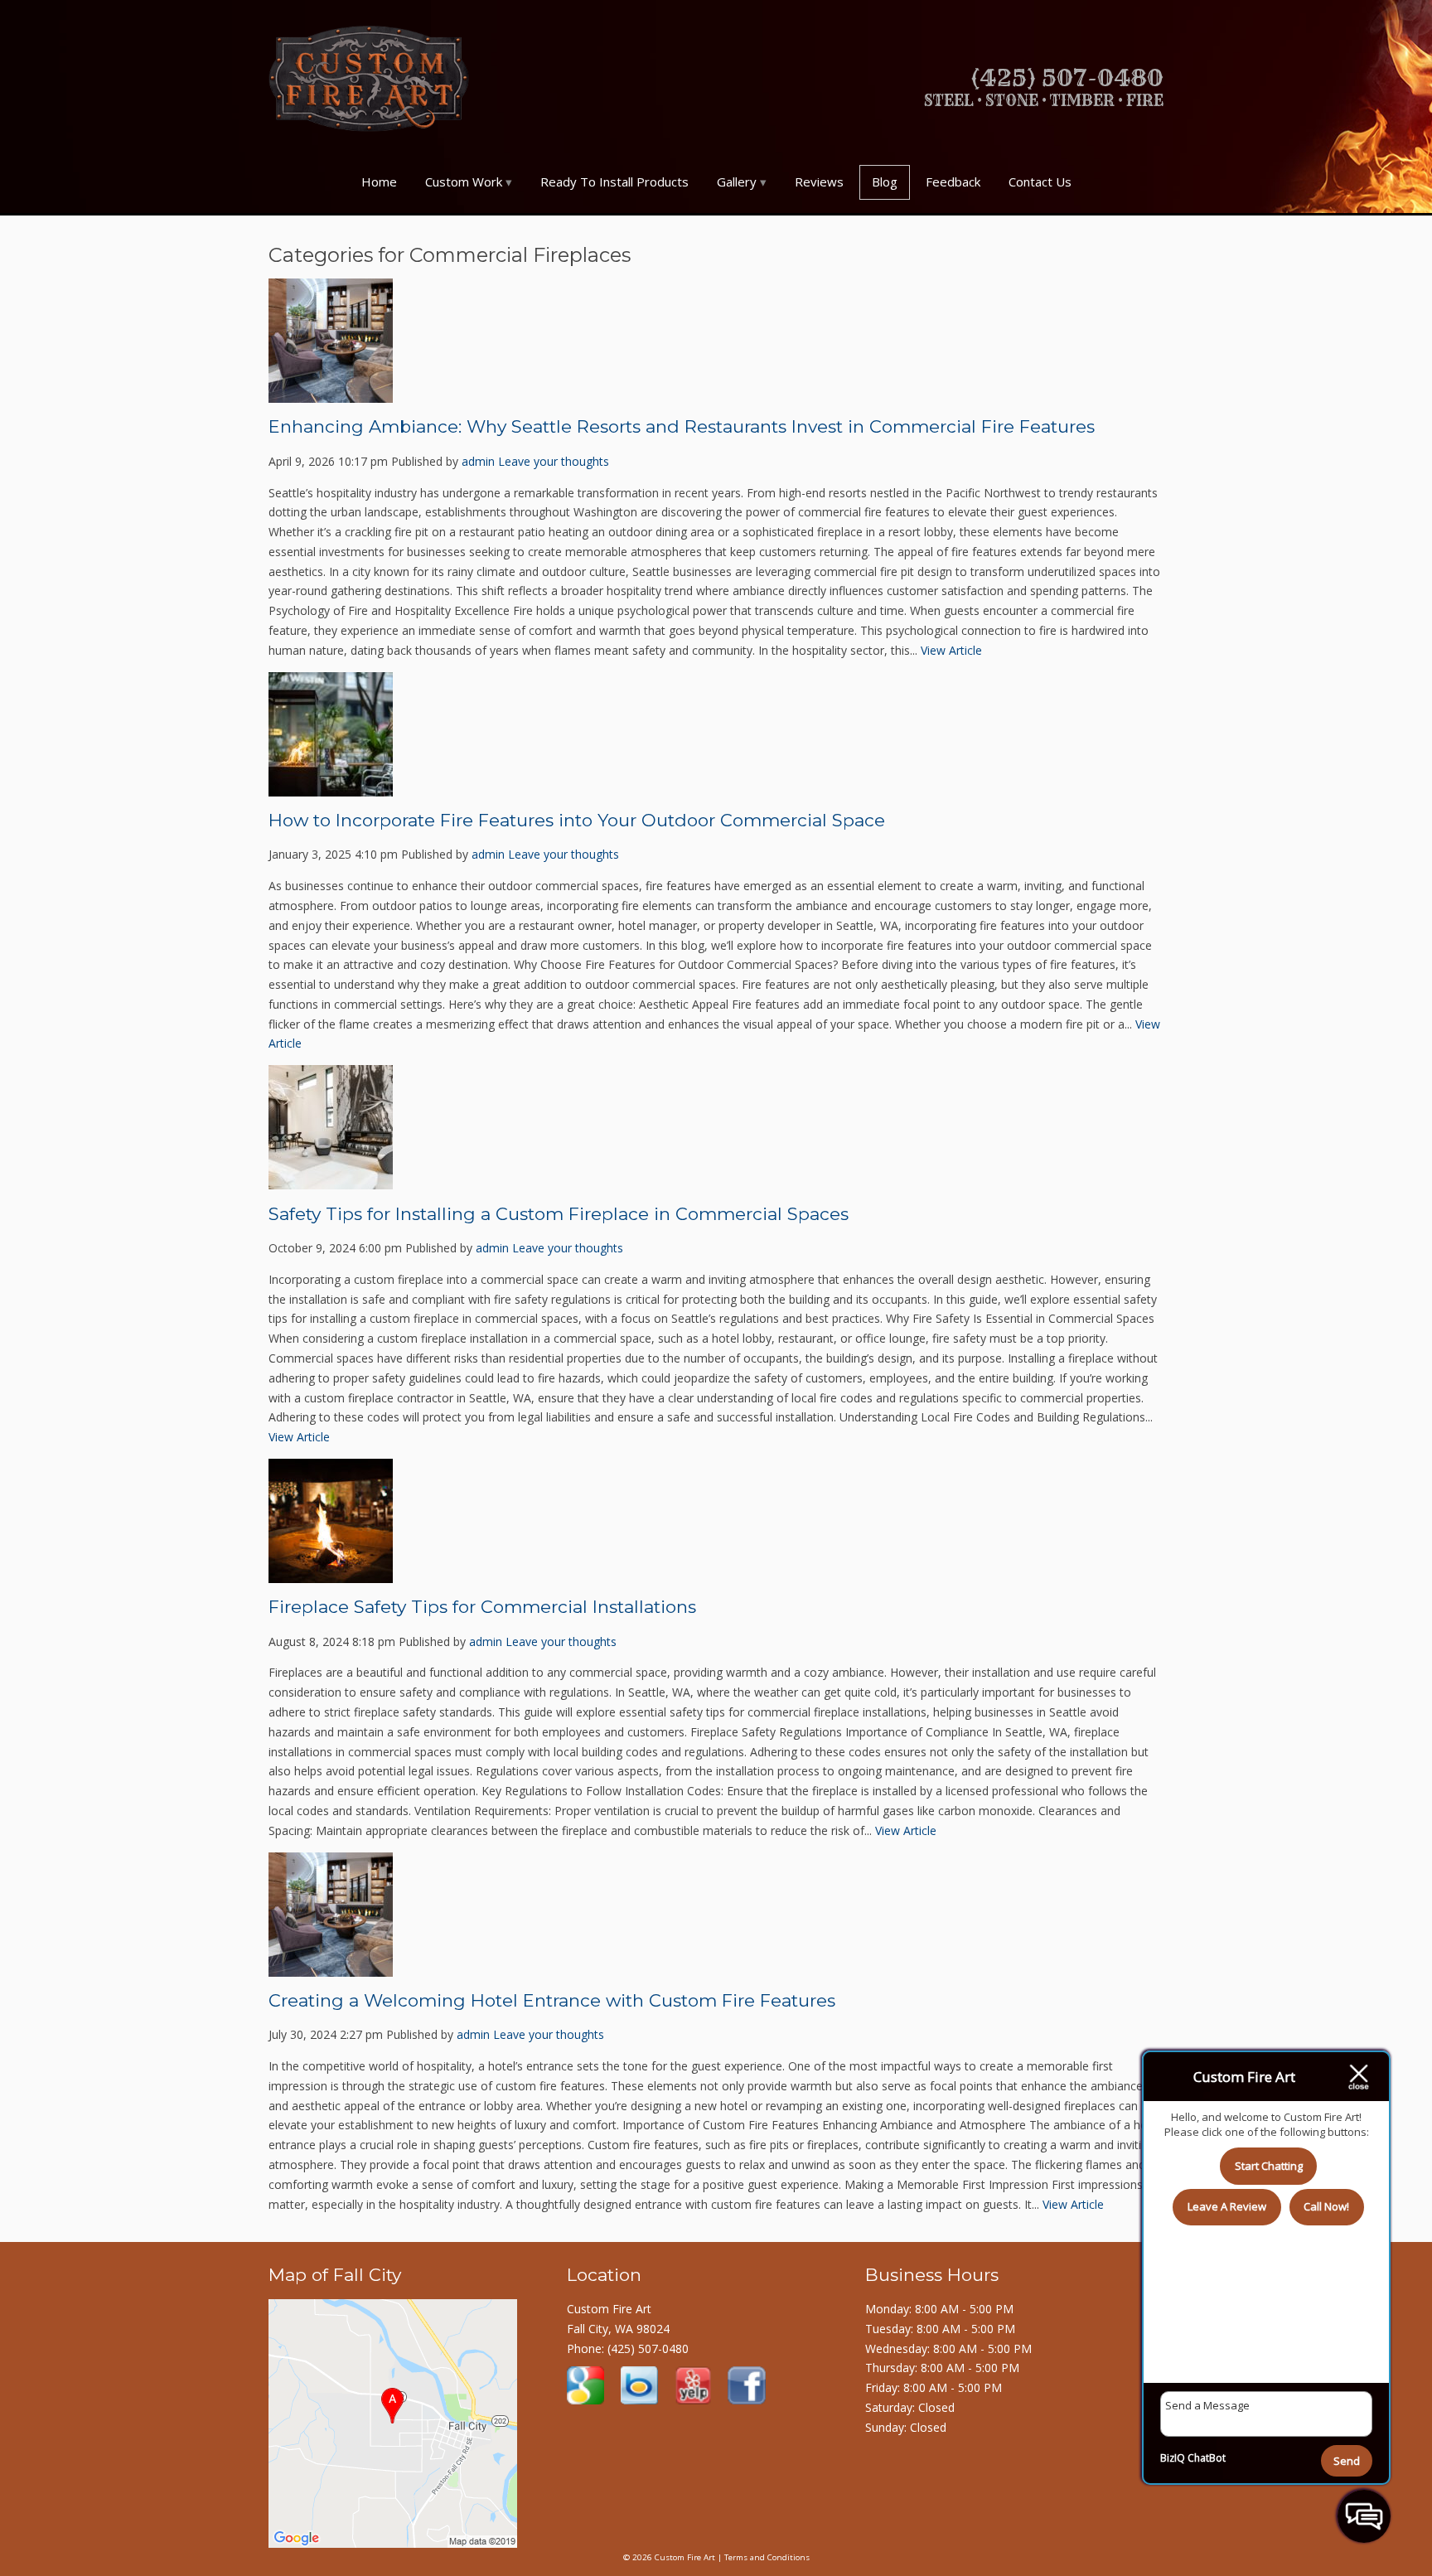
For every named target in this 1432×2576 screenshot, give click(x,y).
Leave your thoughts (554, 461)
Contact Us (1040, 182)
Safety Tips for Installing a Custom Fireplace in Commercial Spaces (559, 1214)
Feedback (953, 182)
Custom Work (464, 182)
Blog (885, 182)
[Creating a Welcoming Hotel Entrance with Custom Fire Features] (331, 1966)
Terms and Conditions (767, 2557)
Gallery (737, 182)
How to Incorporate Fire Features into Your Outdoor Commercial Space (577, 820)
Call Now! (1326, 2206)
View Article (951, 650)
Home (379, 182)
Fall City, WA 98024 (618, 2329)
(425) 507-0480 (648, 2348)
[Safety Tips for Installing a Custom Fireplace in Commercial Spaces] (331, 1179)
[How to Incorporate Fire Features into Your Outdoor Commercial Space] (331, 786)
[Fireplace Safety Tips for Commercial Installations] (331, 1573)
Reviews (819, 182)
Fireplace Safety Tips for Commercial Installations (482, 1607)
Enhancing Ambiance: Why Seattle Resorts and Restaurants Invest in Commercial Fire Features (682, 426)
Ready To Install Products (614, 182)
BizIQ (1173, 2458)
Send (1347, 2461)
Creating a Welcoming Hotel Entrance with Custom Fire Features (552, 2000)
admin (478, 461)
